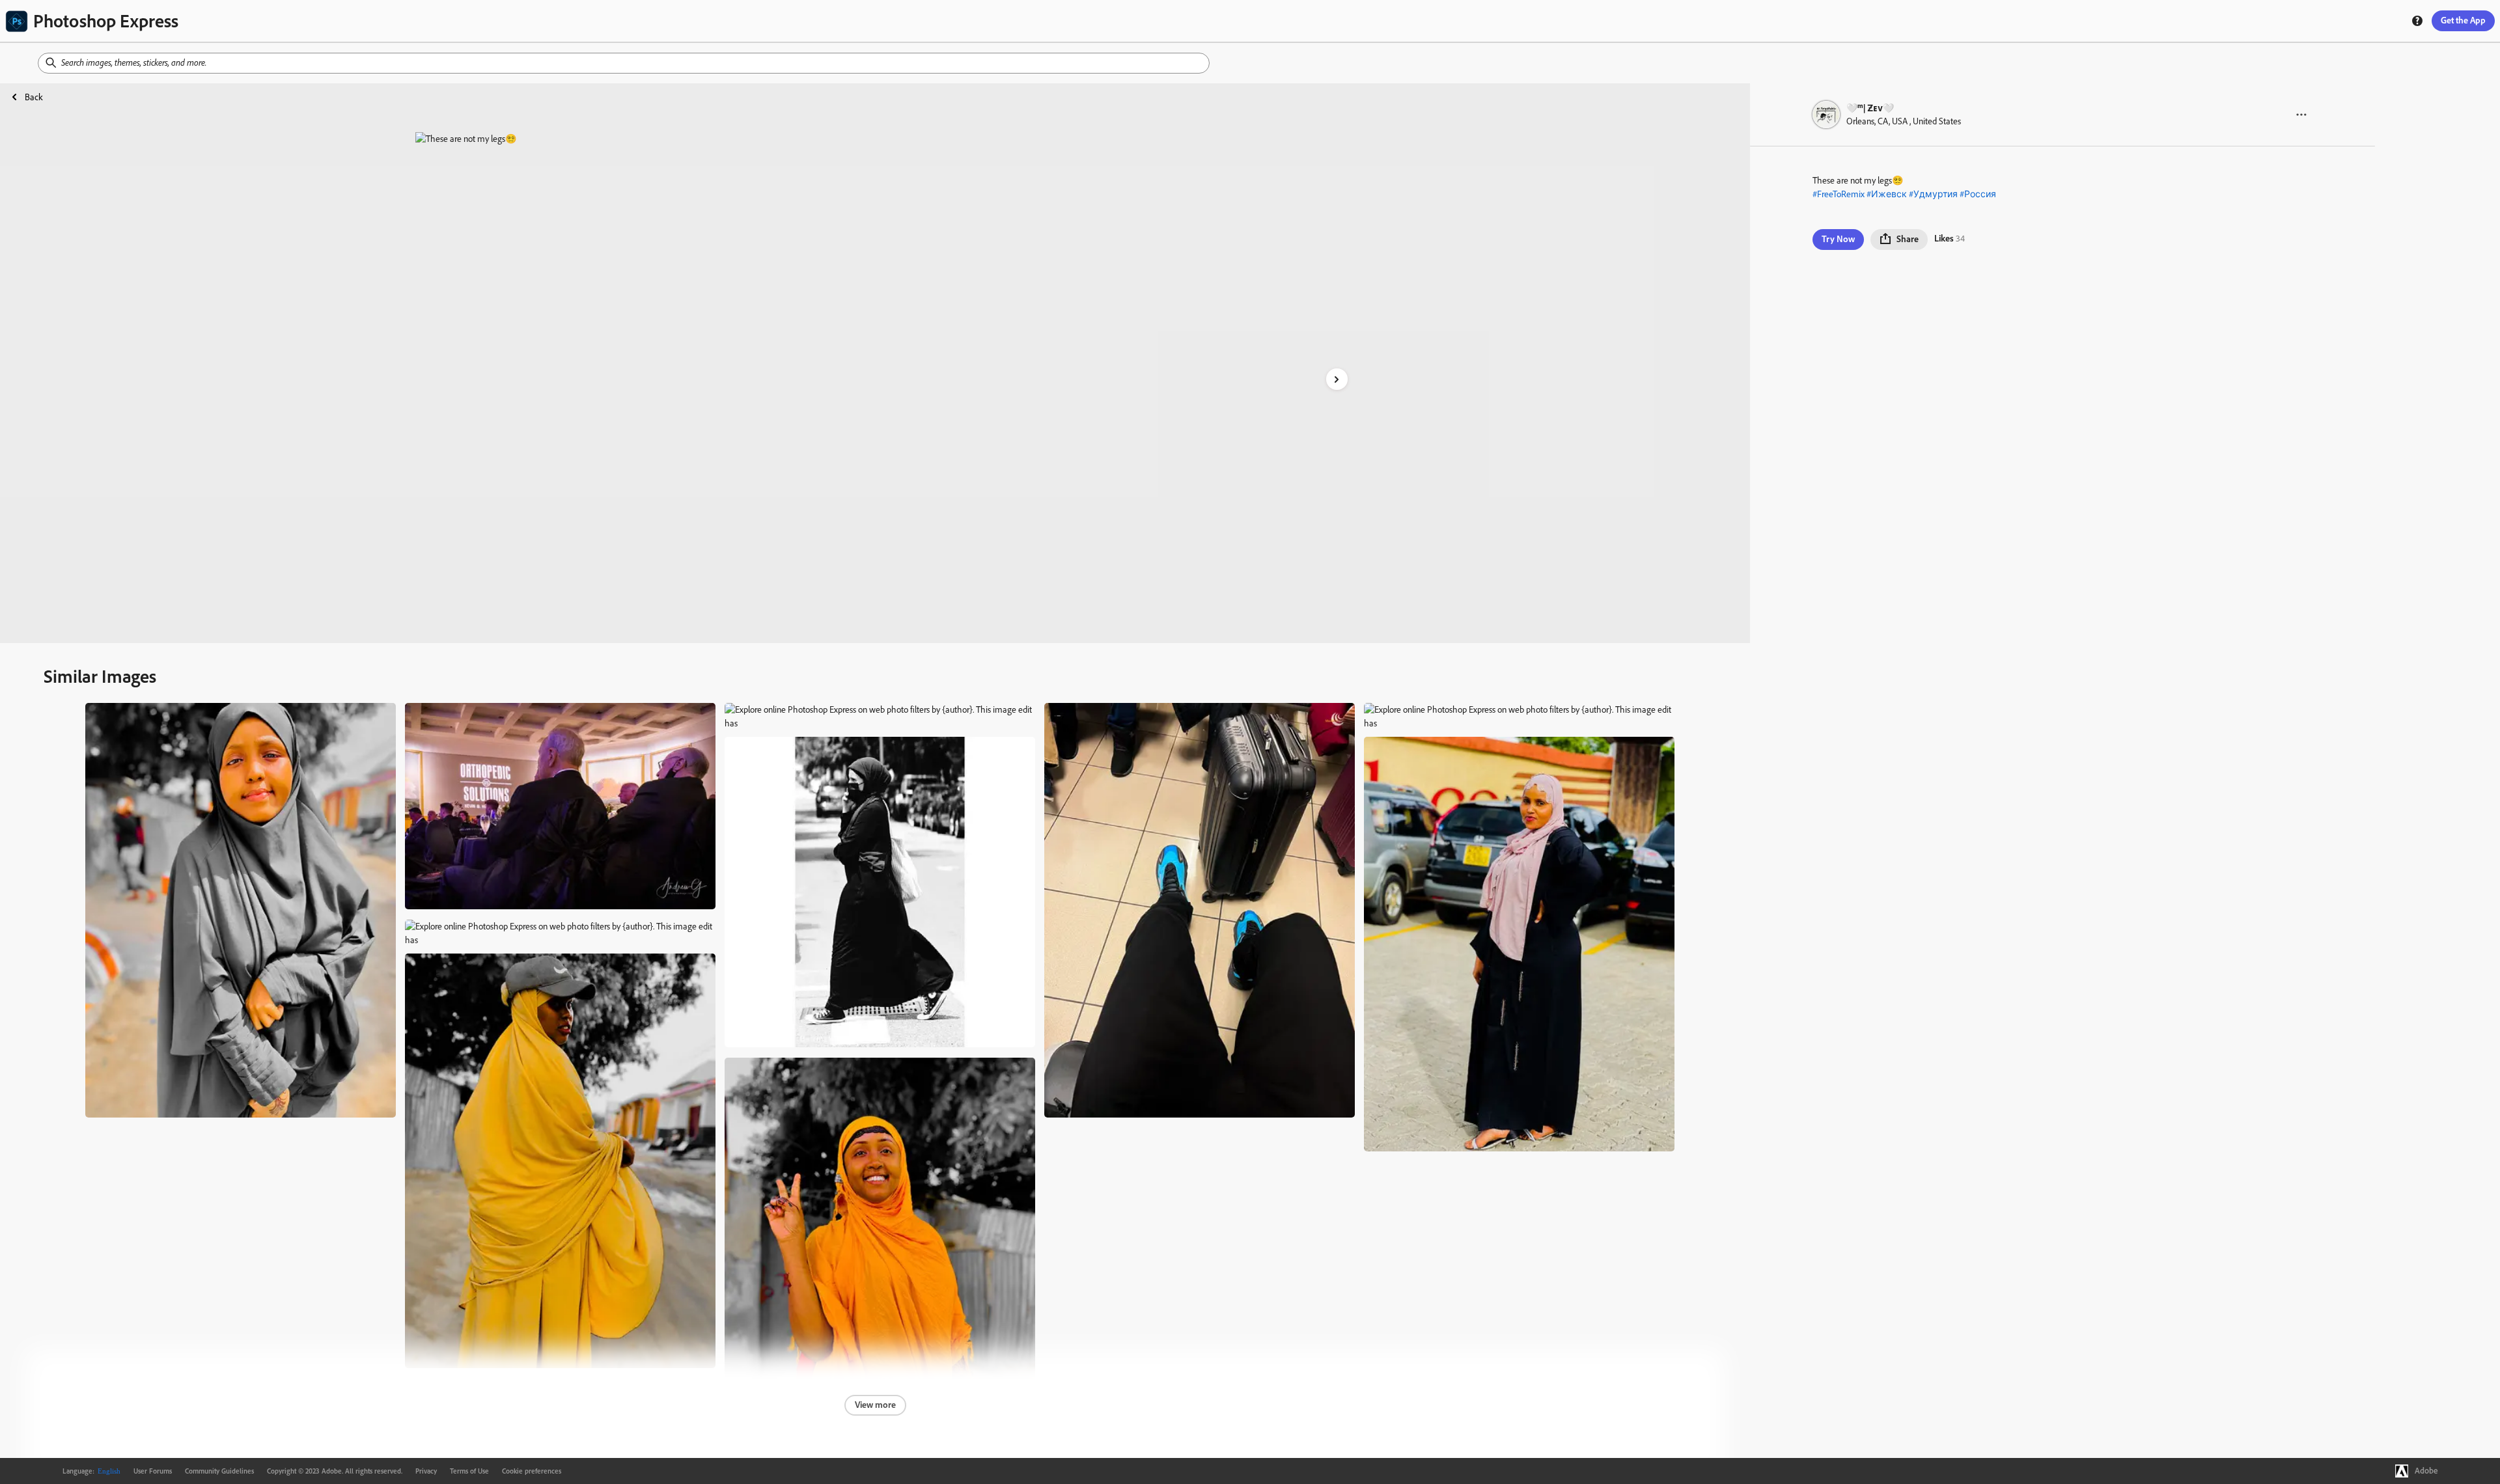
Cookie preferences (532, 1471)
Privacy (426, 1471)
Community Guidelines (219, 1471)
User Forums (153, 1471)
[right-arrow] (1337, 379)
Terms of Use (469, 1471)
